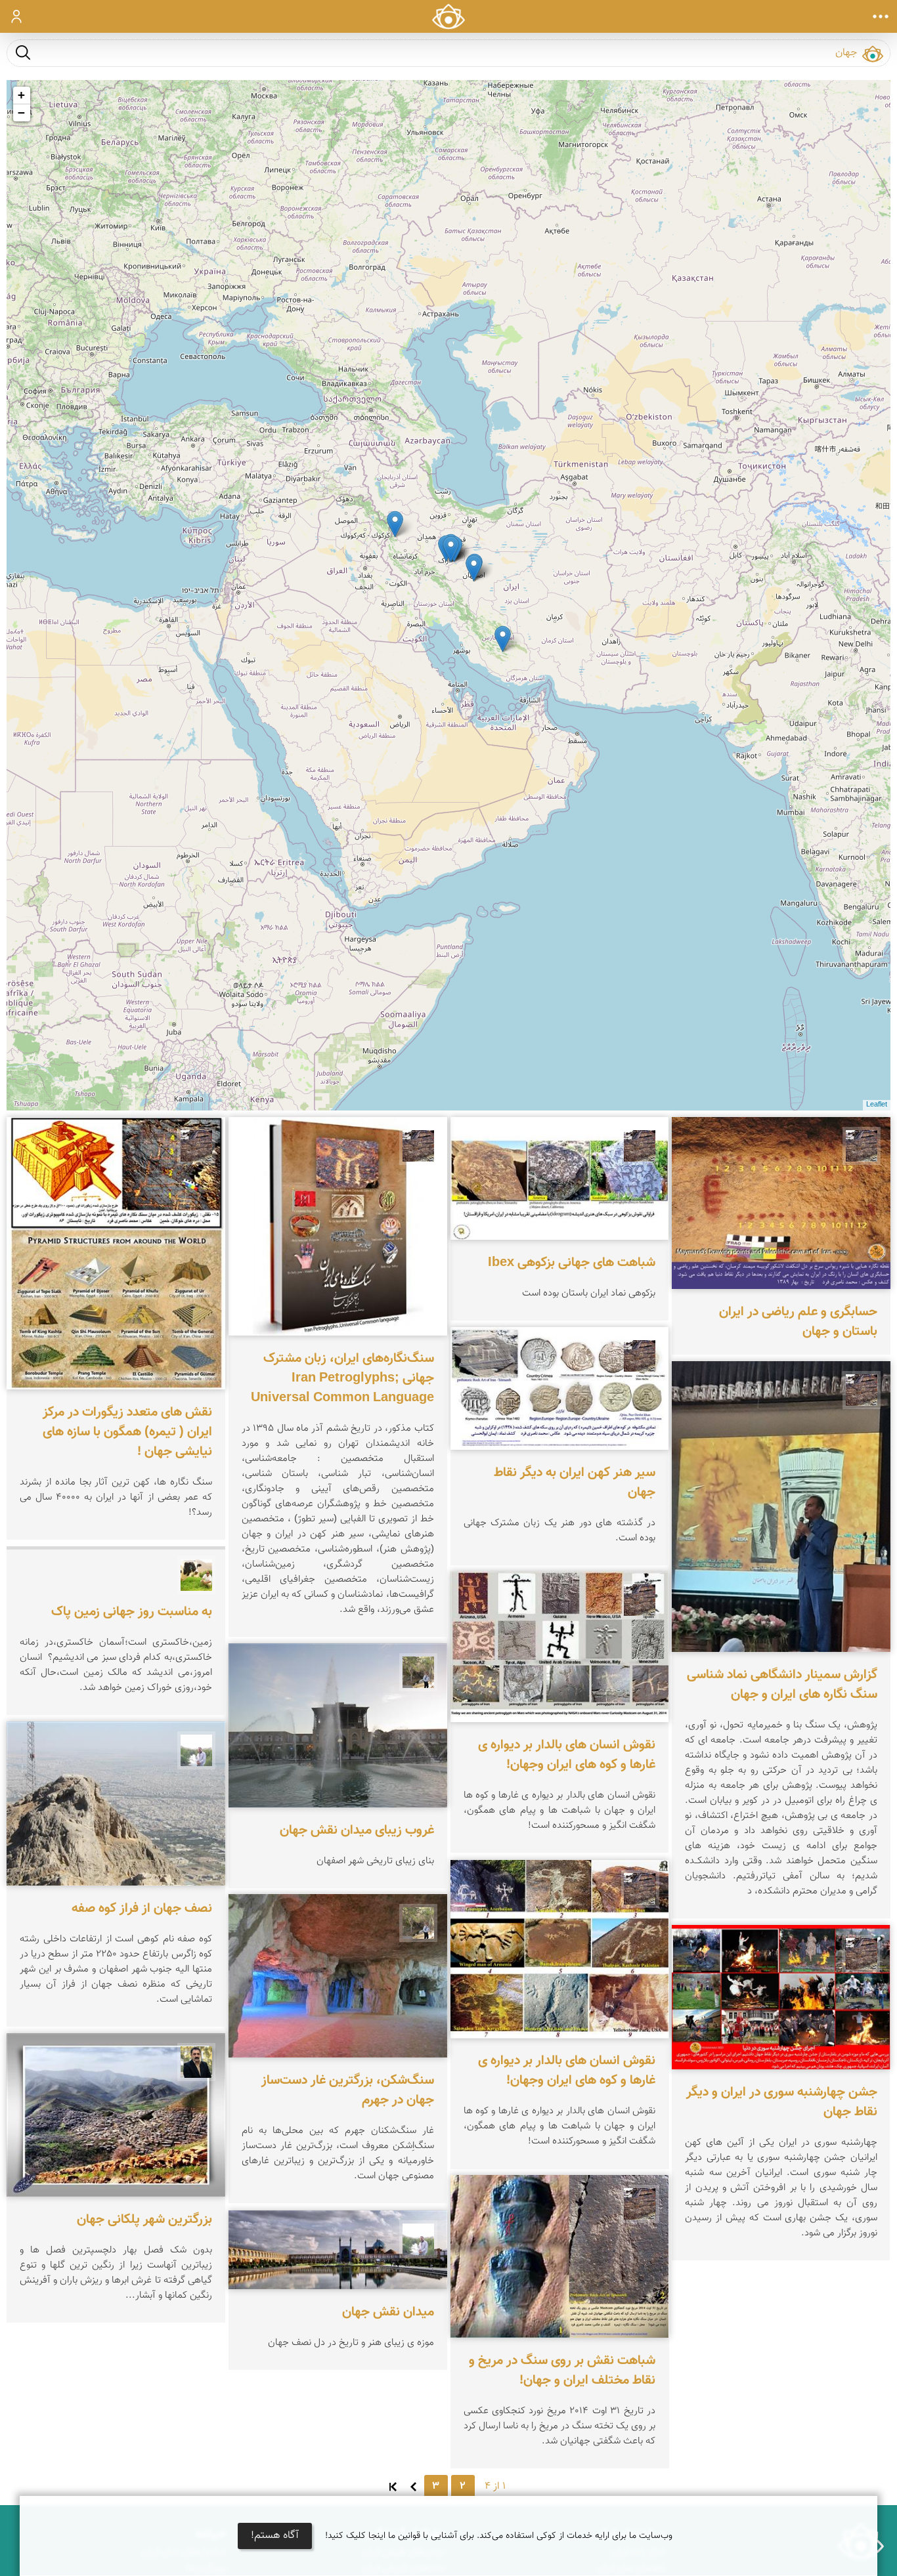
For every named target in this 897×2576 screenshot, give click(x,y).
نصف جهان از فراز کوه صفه (142, 1909)
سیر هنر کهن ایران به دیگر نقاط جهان (575, 1482)
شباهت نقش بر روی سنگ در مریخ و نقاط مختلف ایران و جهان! (562, 2371)
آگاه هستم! (275, 2536)
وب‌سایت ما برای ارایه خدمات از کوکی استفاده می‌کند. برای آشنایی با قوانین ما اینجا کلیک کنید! (499, 2536)
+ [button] (21, 95)
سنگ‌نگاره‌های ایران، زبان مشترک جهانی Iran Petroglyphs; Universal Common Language (342, 1378)
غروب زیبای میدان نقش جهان (357, 1830)
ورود (17, 16)
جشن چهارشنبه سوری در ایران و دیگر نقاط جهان (782, 2102)
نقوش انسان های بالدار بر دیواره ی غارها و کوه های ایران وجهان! (567, 1756)
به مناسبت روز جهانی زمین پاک (132, 1612)
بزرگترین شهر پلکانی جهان (144, 2220)
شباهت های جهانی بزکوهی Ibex (572, 1263)
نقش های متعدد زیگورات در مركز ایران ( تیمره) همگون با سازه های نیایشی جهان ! (127, 1432)
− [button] (21, 113)
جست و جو (23, 52)
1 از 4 (495, 2486)
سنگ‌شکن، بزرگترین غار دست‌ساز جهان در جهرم (348, 2091)
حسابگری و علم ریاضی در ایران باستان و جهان (798, 1322)
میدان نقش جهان (388, 2312)
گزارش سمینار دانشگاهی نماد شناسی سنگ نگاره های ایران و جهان (782, 1685)
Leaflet (877, 1105)
